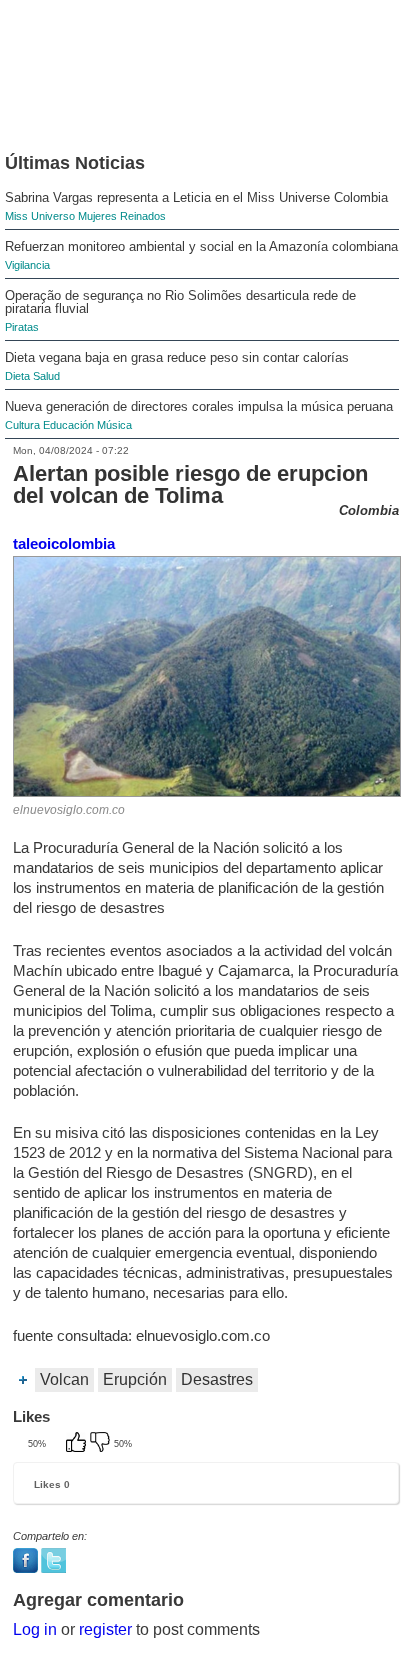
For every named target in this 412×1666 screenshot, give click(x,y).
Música (114, 425)
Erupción (135, 1379)
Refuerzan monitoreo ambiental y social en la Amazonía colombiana (201, 246)
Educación (68, 425)
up (78, 1444)
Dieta (17, 376)
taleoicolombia (64, 543)
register (105, 1629)
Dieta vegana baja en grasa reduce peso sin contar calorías (177, 357)
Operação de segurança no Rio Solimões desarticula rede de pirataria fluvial (180, 302)
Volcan (64, 1379)
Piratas (22, 327)
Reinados (143, 216)
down (102, 1444)
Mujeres (97, 216)
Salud (46, 376)
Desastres (217, 1379)
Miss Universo (40, 216)
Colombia (369, 510)
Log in (35, 1629)
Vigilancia (27, 265)
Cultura (22, 425)
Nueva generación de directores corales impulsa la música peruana (199, 406)
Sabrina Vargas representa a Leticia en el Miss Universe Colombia (196, 197)
